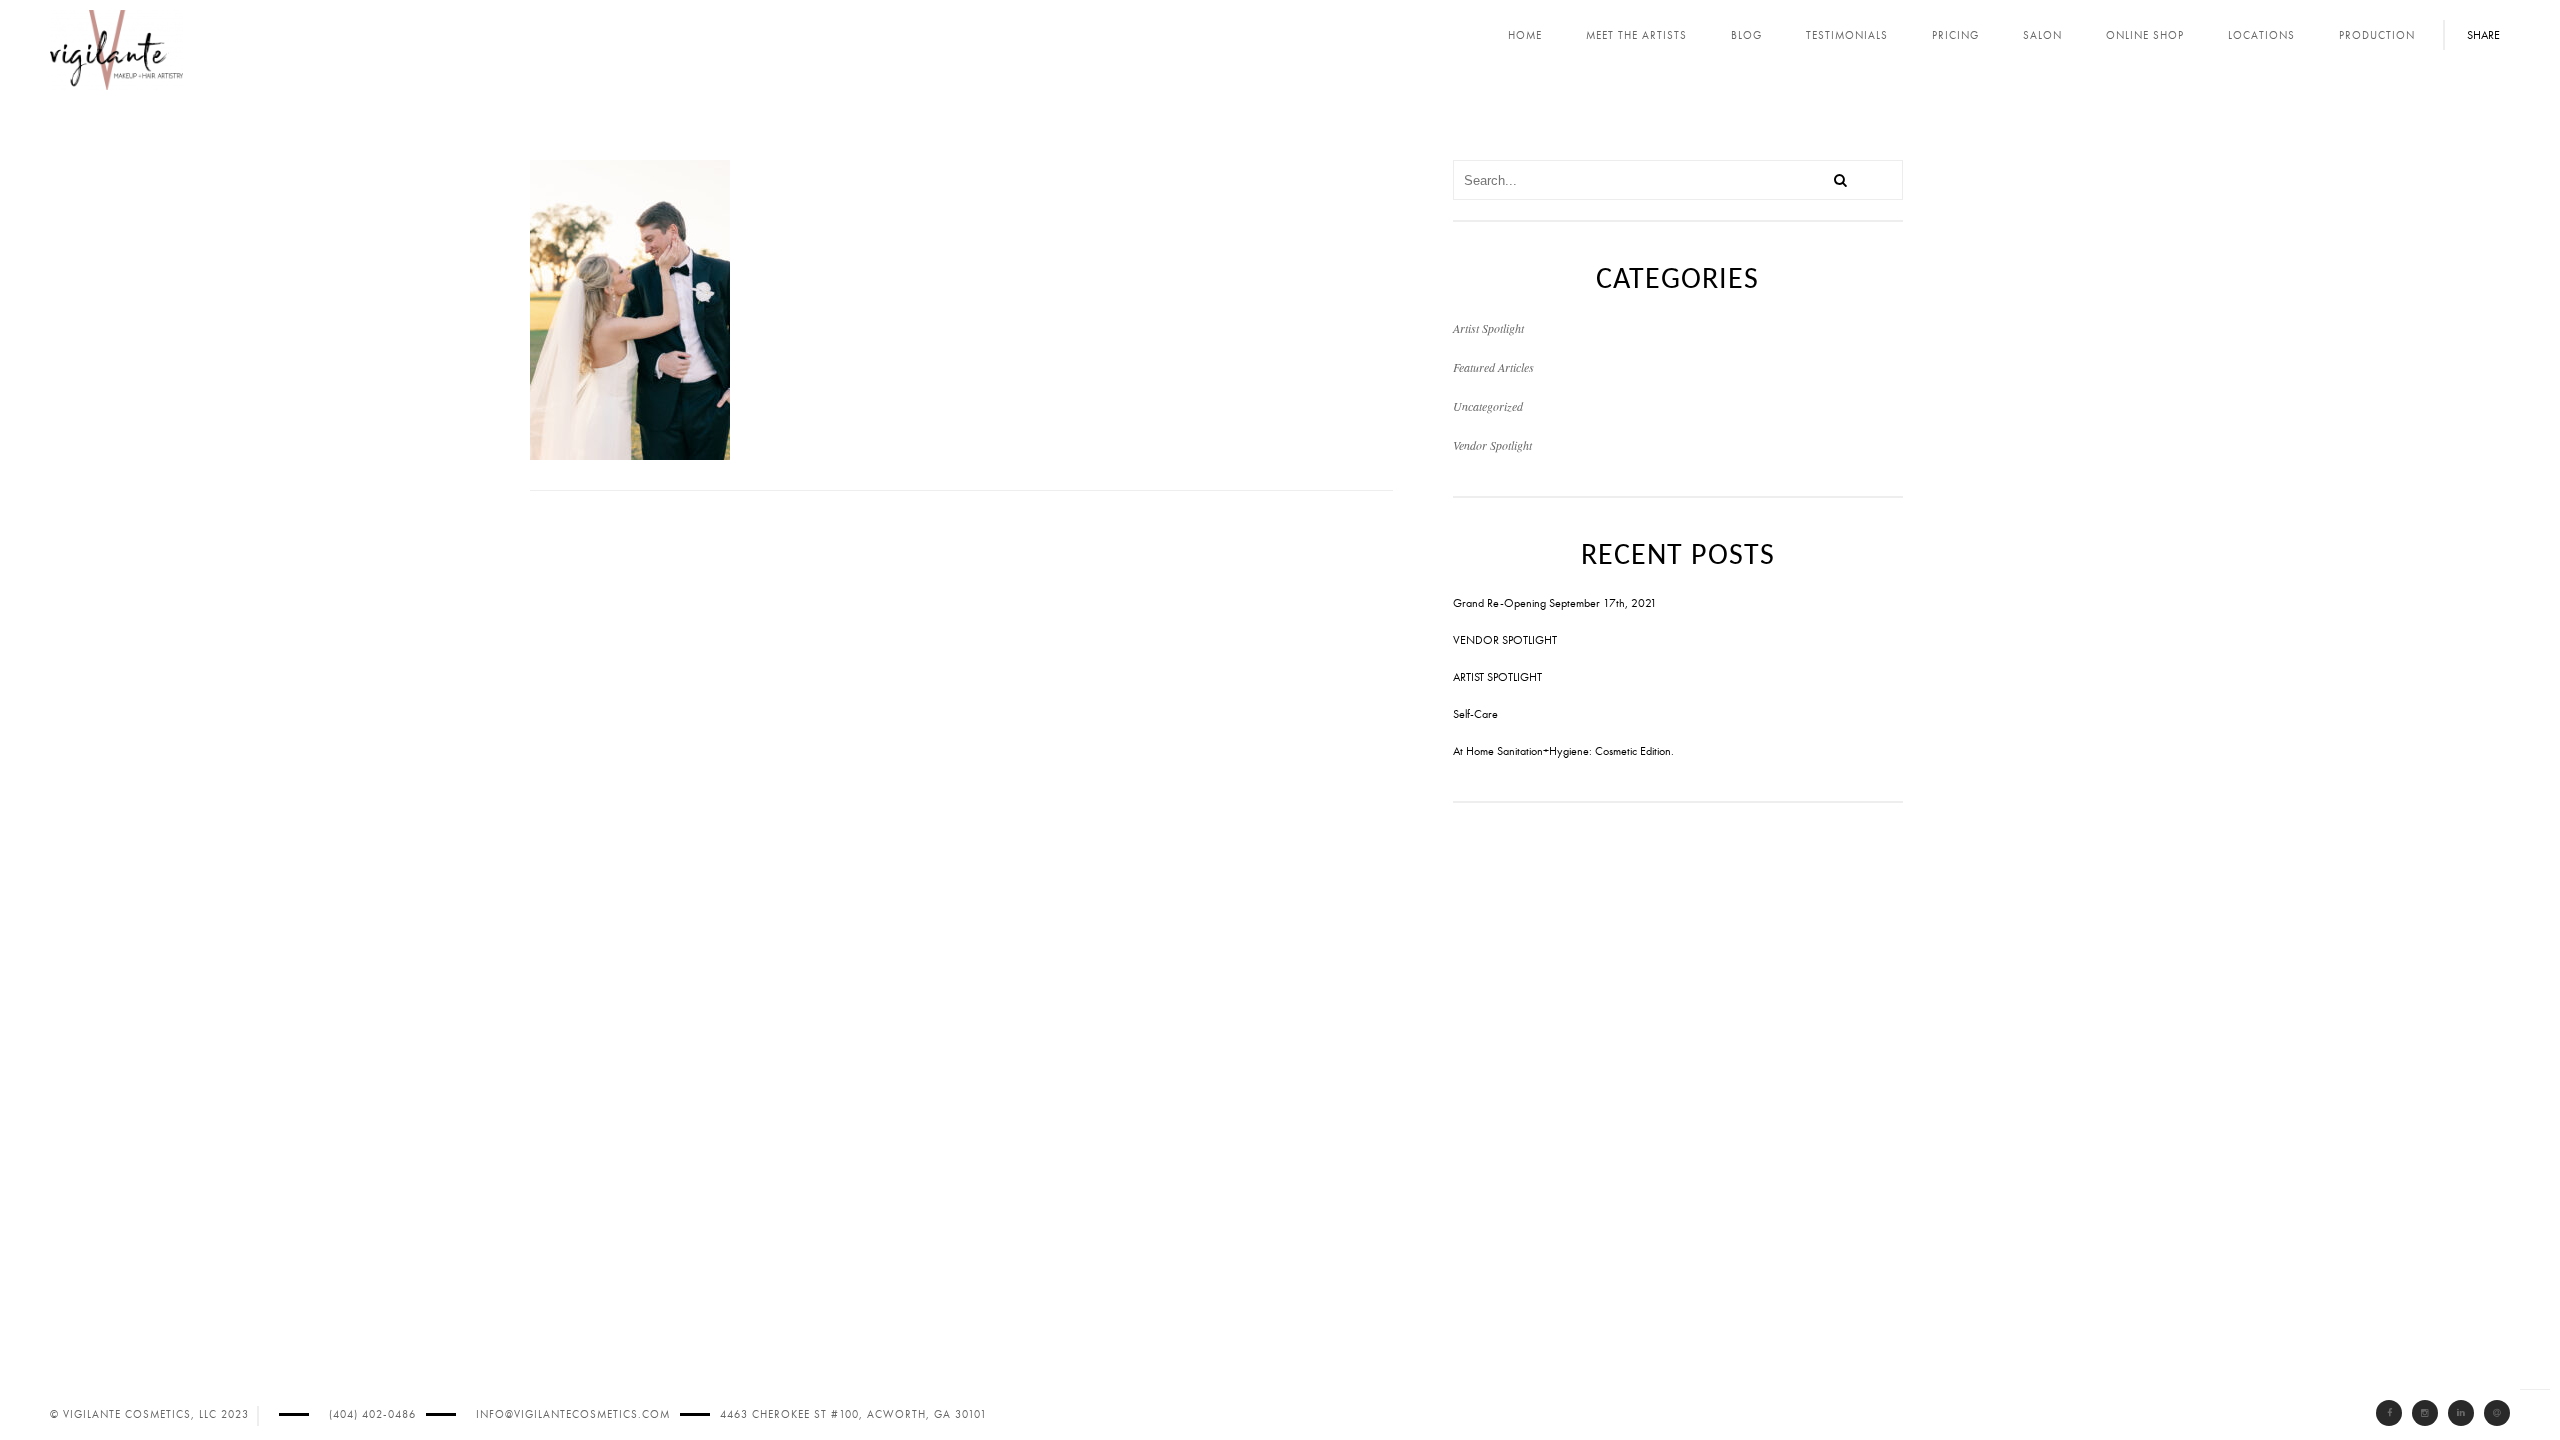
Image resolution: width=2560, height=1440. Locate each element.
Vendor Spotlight (1492, 445)
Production (2377, 35)
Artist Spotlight (1488, 328)
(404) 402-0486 (372, 1414)
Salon (2042, 35)
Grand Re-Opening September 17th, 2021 (1555, 603)
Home (1525, 35)
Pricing (1955, 35)
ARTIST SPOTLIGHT (1497, 677)
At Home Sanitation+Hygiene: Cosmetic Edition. (1563, 751)
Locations (2261, 35)
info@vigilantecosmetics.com (573, 1414)
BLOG (1746, 35)
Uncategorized (1488, 406)
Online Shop (2145, 35)
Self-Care (1475, 714)
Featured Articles (1493, 367)
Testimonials (1847, 35)
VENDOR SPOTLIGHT (1505, 640)
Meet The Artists (1636, 35)
